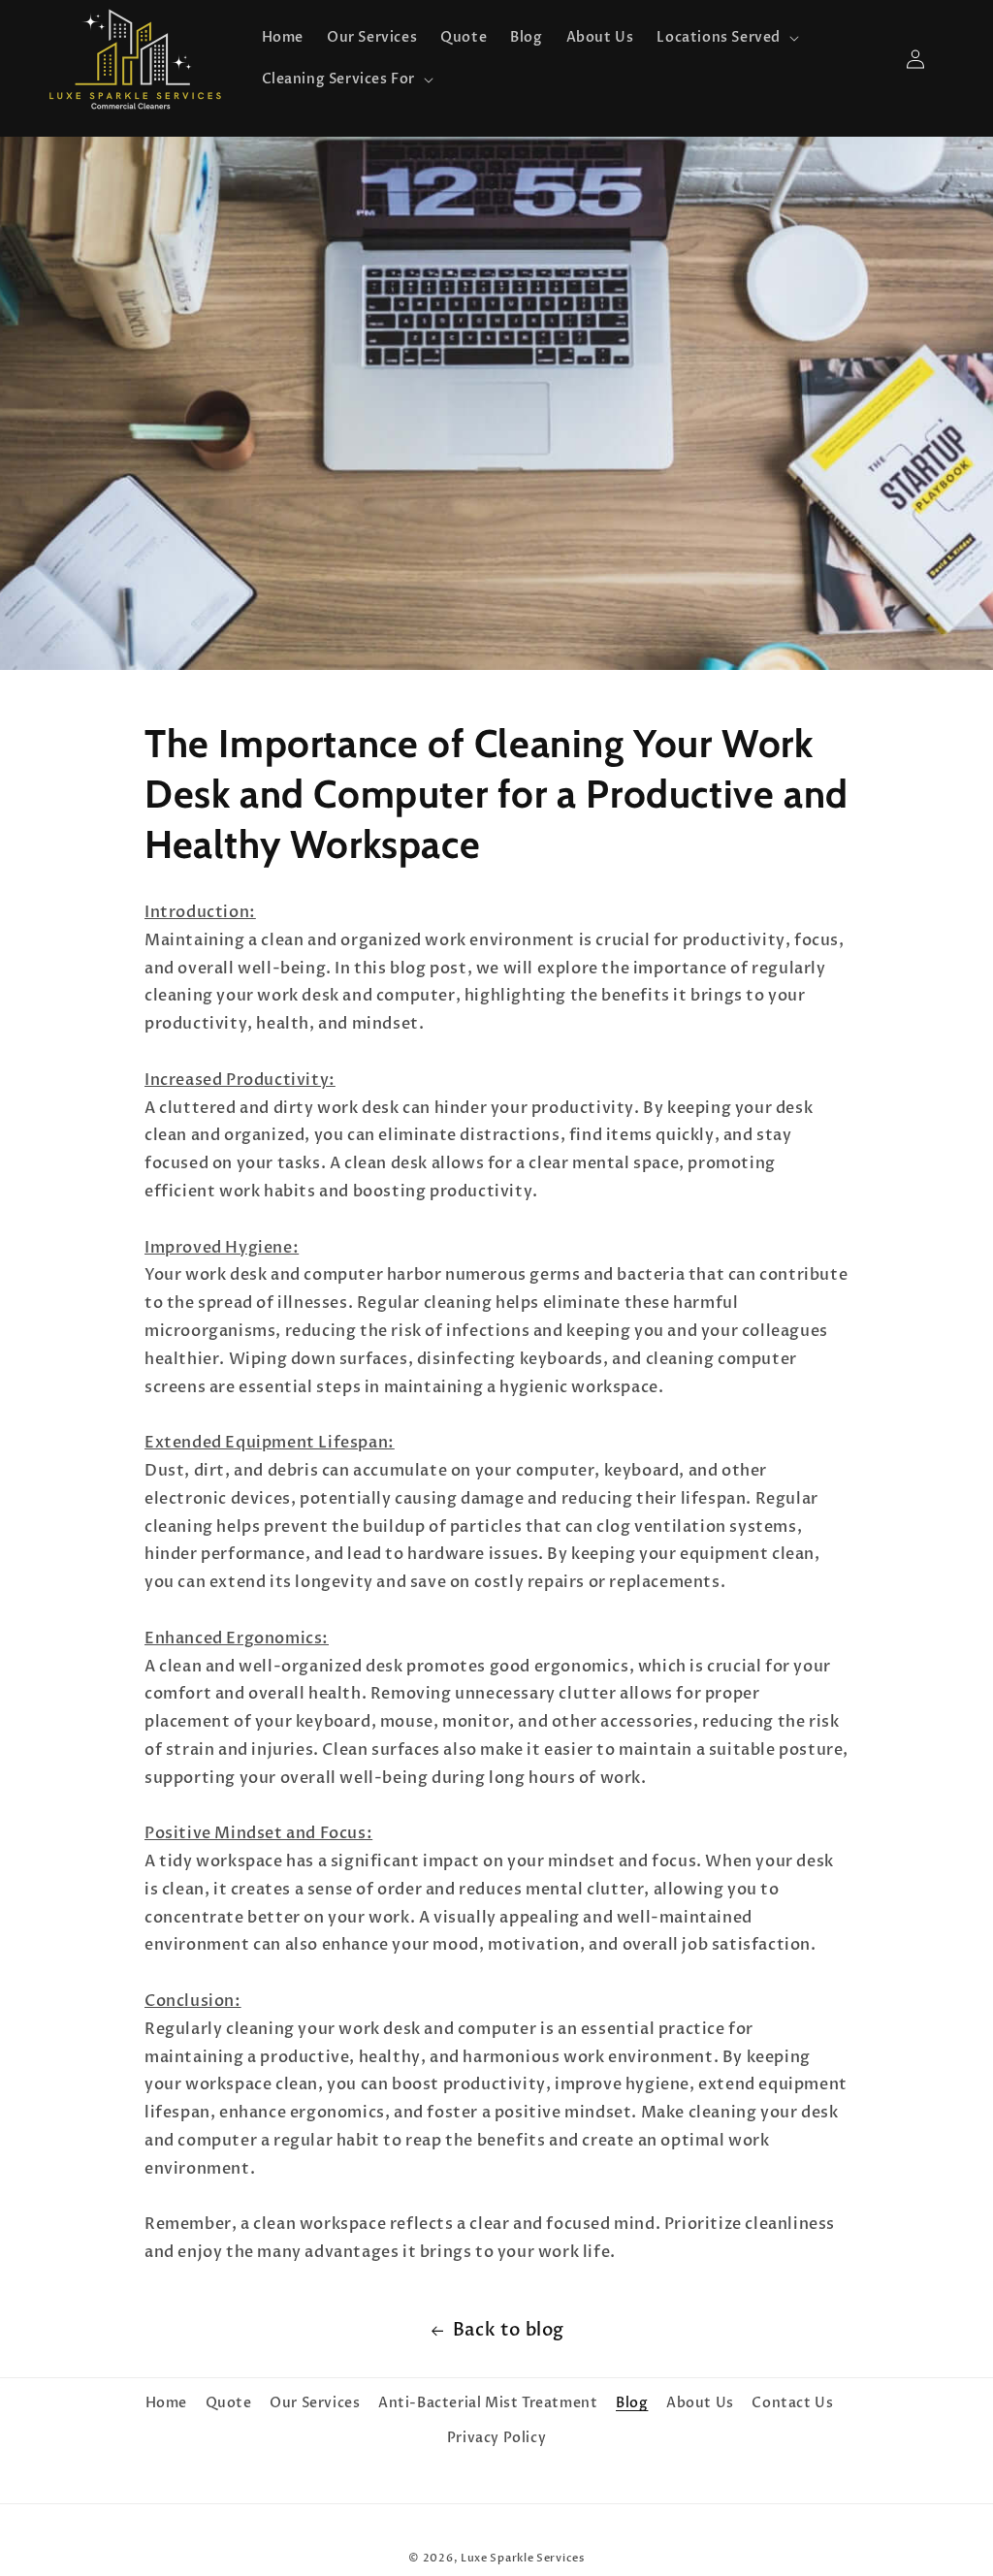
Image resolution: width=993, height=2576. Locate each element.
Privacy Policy (496, 2438)
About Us (700, 2403)
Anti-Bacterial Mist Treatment (488, 2403)
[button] (726, 38)
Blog (632, 2403)
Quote (229, 2403)
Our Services (315, 2403)
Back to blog (509, 2330)
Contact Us (792, 2403)
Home (166, 2403)
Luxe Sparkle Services (523, 2558)
